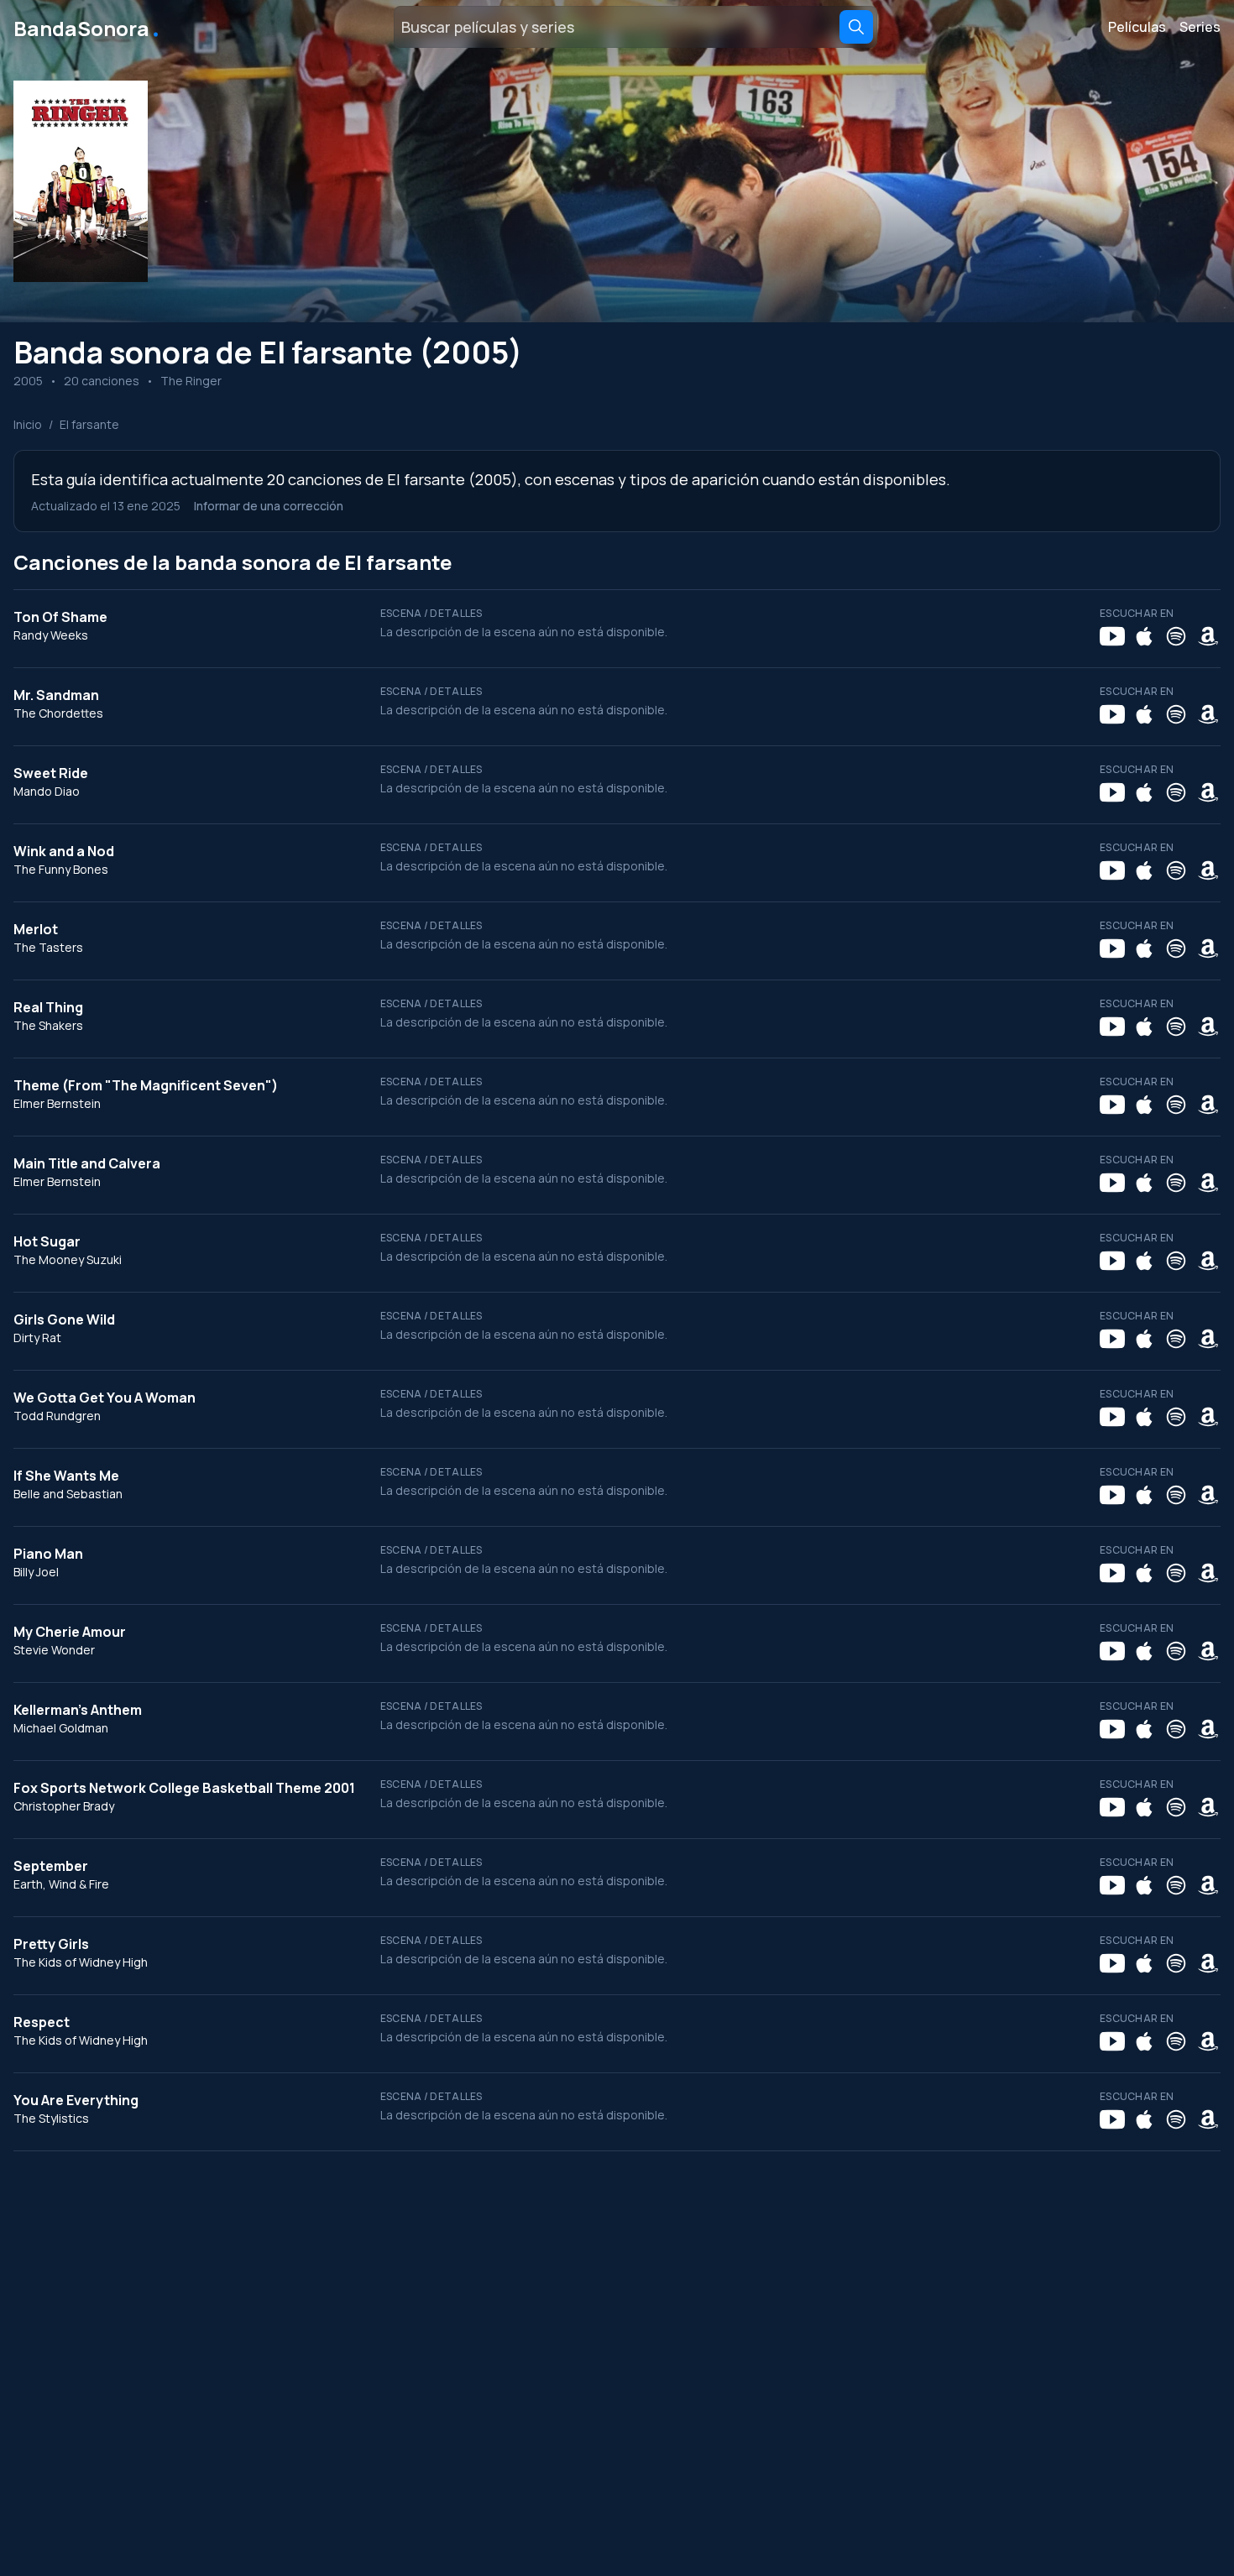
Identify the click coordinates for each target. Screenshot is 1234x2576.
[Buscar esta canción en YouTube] (1112, 636)
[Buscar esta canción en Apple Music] (1144, 636)
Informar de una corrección (269, 506)
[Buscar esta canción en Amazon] (1208, 636)
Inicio (28, 424)
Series (1200, 27)
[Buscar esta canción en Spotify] (1176, 636)
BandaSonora (88, 27)
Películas (1137, 27)
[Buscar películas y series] (856, 27)
